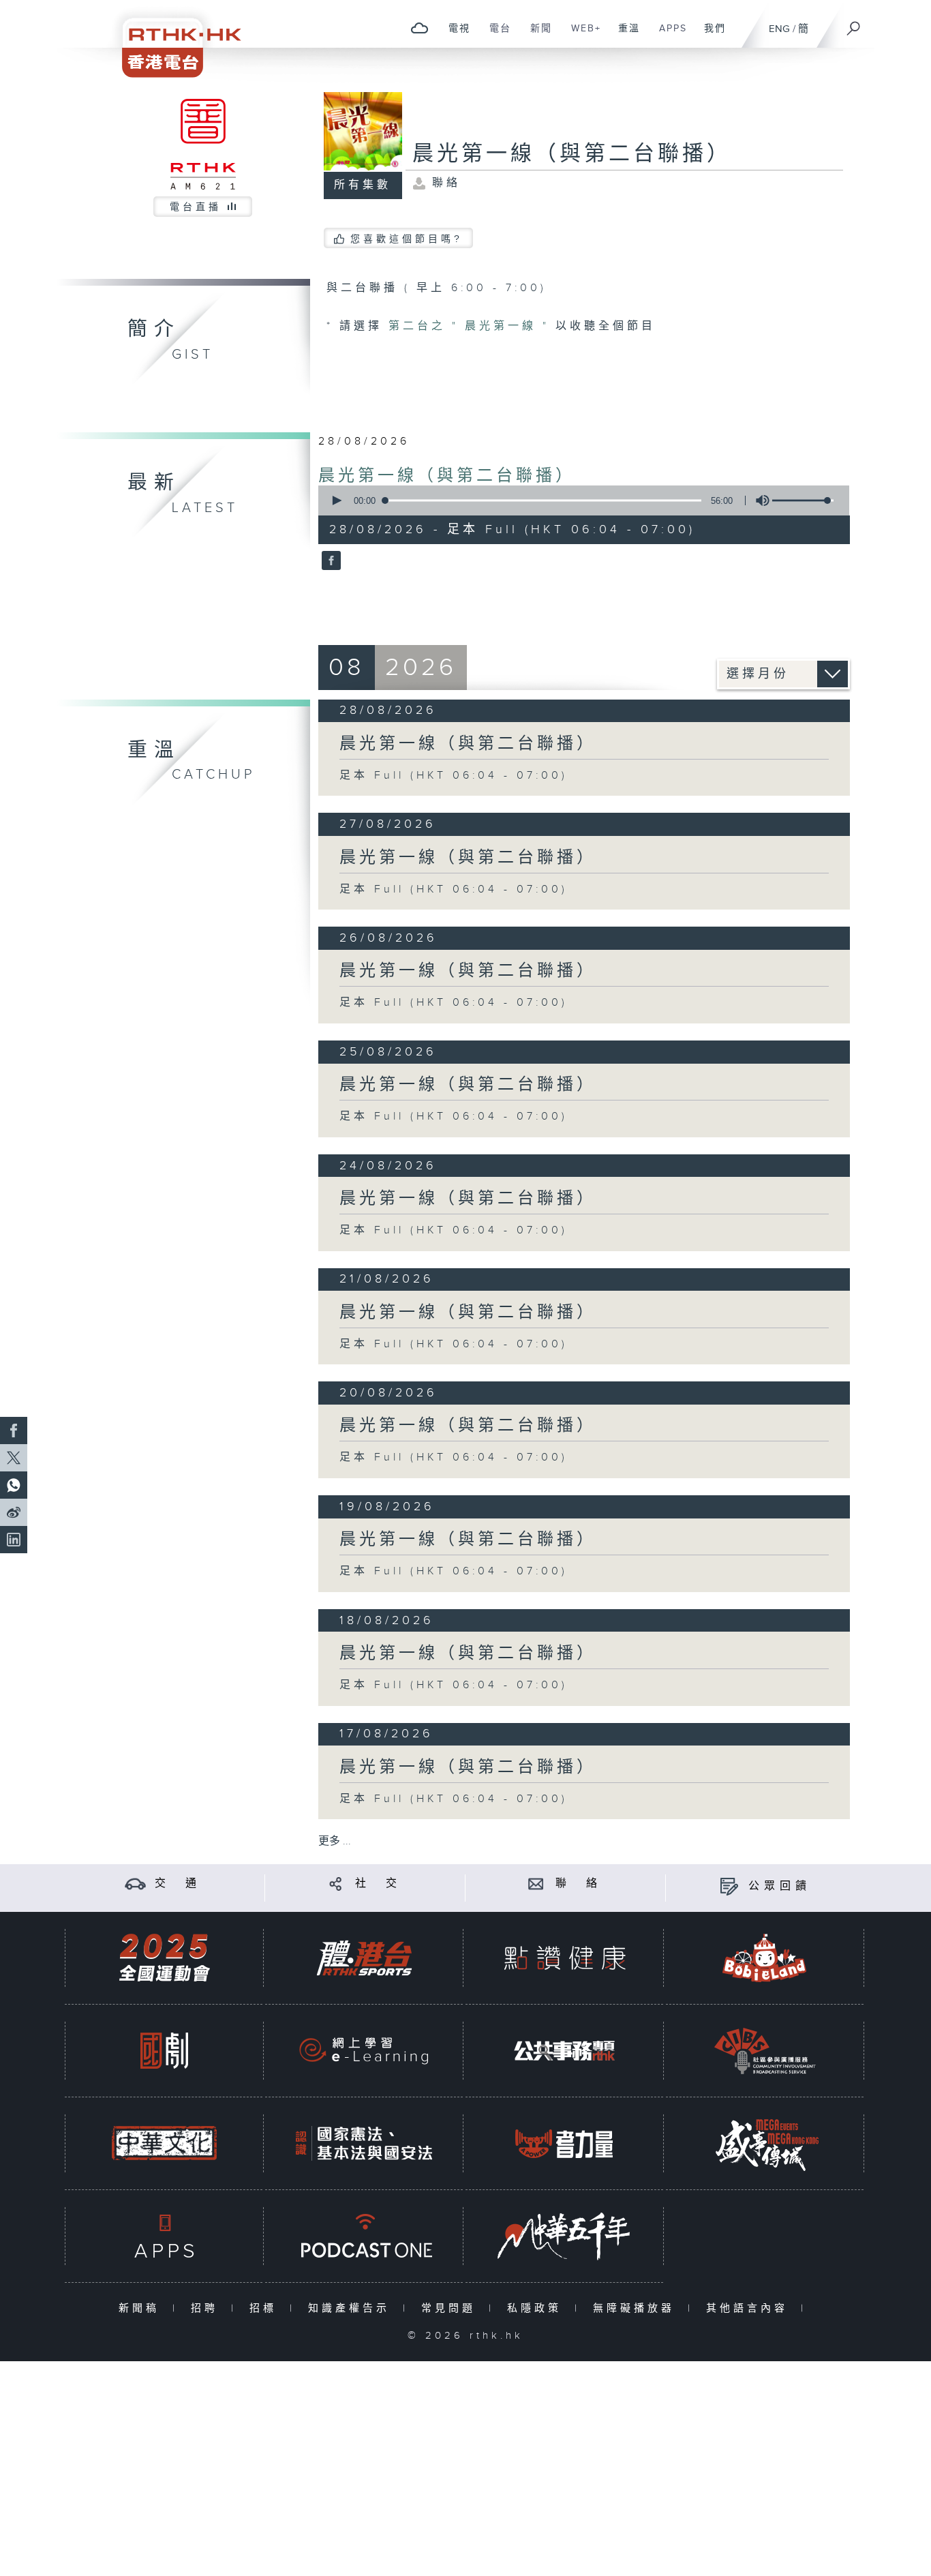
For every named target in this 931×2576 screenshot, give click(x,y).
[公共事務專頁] (564, 2051)
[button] (336, 500)
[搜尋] (854, 24)
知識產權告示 (352, 2308)
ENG (779, 29)
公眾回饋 (780, 1886)
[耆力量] (564, 2143)
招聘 (208, 2308)
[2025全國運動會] (164, 1958)
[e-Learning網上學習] (364, 2051)
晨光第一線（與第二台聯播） (447, 476)
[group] (759, 500)
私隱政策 (537, 2308)
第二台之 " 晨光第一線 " (472, 326)
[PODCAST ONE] (364, 2236)
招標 (266, 2308)
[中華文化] (164, 2143)
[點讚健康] (564, 1958)
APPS (668, 35)
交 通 (178, 1884)
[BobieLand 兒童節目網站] (765, 1958)
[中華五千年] (564, 2236)
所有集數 (363, 185)
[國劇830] (164, 2051)
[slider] (803, 500)
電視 (454, 35)
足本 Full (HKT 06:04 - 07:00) (454, 776)
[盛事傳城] (765, 2143)
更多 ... (335, 1841)
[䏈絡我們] (536, 1884)
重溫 (624, 35)
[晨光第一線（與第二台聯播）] (330, 562)
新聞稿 (142, 2308)
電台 (495, 35)
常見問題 (452, 2308)
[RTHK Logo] (172, 39)
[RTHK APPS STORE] (164, 2236)
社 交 (378, 1884)
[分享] (336, 1884)
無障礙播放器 (637, 2308)
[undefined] (419, 28)
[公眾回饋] (729, 1886)
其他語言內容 (750, 2308)
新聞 (536, 35)
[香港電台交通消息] (135, 1884)
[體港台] (364, 1958)
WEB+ (581, 35)
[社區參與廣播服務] (765, 2051)
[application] (579, 500)
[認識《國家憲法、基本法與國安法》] (364, 2143)
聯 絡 (579, 1884)
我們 (710, 35)
